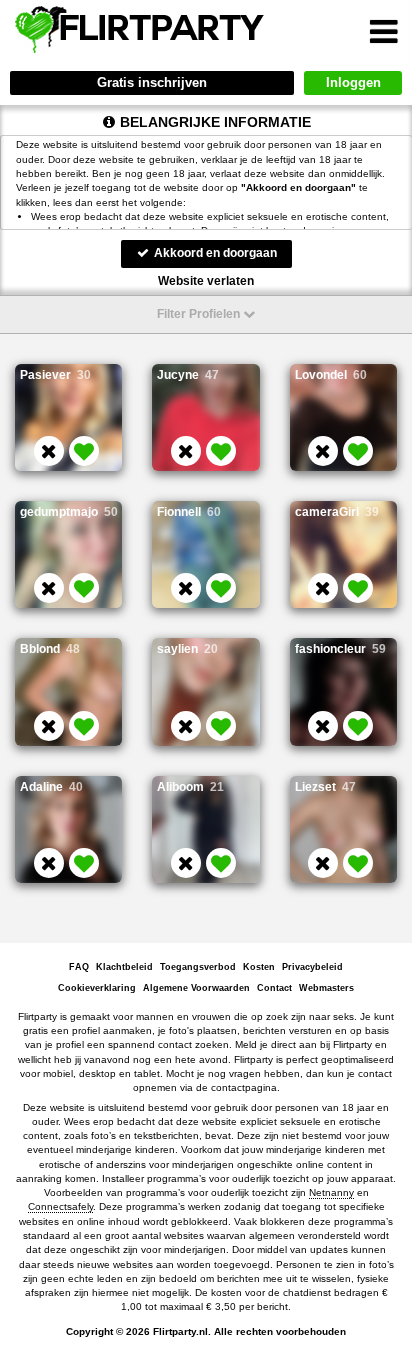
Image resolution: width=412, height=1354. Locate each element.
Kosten (259, 967)
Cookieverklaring (97, 988)
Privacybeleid (312, 967)
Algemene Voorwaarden (196, 988)
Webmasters (326, 988)
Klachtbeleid (124, 967)
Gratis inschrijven (152, 82)
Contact (274, 988)
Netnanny (331, 1192)
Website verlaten (206, 281)
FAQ (79, 967)
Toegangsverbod (198, 967)
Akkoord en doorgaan (214, 253)
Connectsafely (60, 1206)
